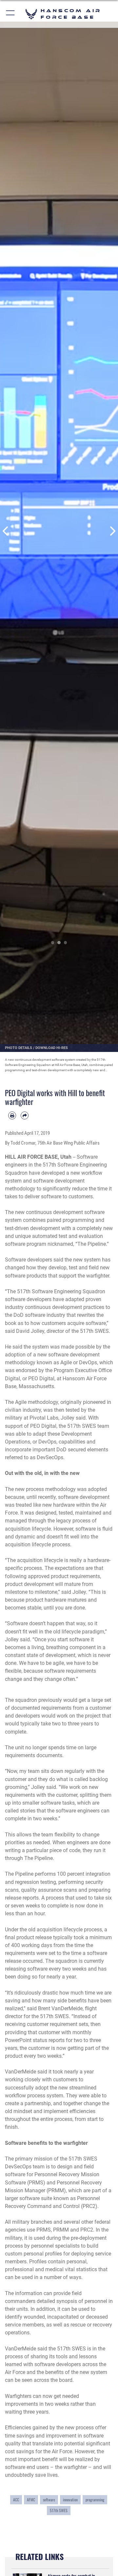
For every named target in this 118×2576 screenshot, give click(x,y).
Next (112, 531)
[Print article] (12, 1115)
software (49, 2500)
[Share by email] (25, 1115)
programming (95, 2500)
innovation (70, 2500)
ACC (16, 2500)
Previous (6, 531)
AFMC (31, 2500)
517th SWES (59, 2510)
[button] (11, 14)
